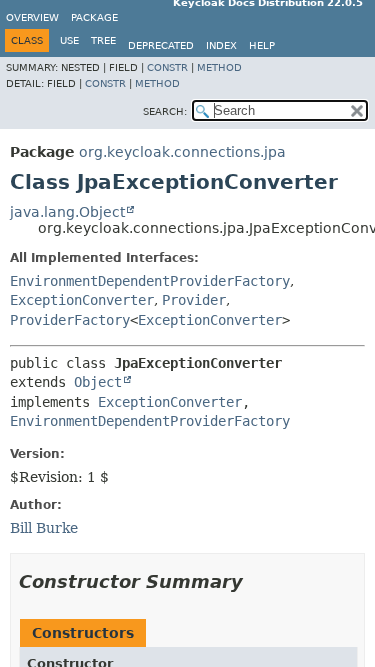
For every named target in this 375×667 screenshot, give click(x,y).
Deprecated (161, 45)
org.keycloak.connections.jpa (182, 152)
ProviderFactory (70, 320)
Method (219, 67)
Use (69, 40)
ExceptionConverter (82, 300)
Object (98, 382)
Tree (103, 40)
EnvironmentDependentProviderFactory (150, 281)
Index (221, 45)
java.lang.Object (67, 212)
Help (262, 45)
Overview (32, 17)
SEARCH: (165, 111)
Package (94, 17)
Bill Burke (44, 528)
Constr (167, 67)
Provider (194, 300)
